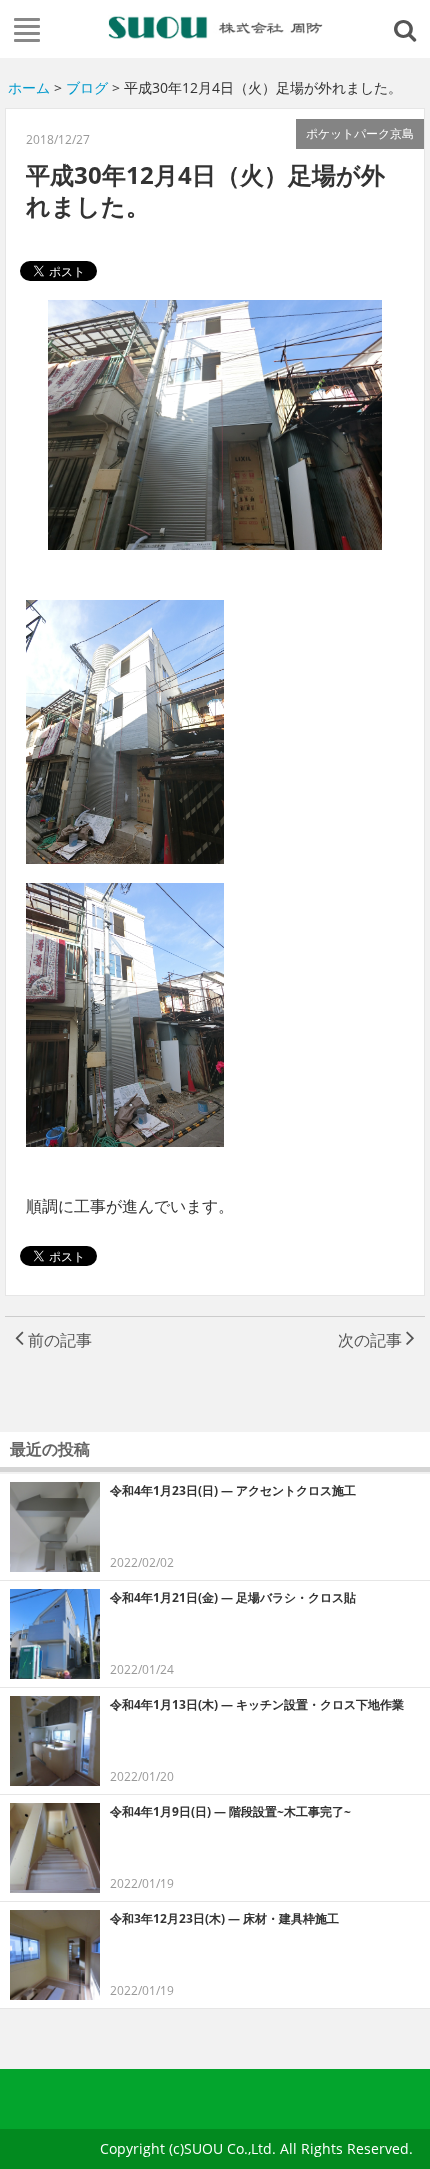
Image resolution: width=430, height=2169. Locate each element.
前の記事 (58, 1340)
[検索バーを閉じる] (408, 29)
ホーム (29, 87)
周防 (215, 27)
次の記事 (372, 1340)
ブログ (87, 87)
